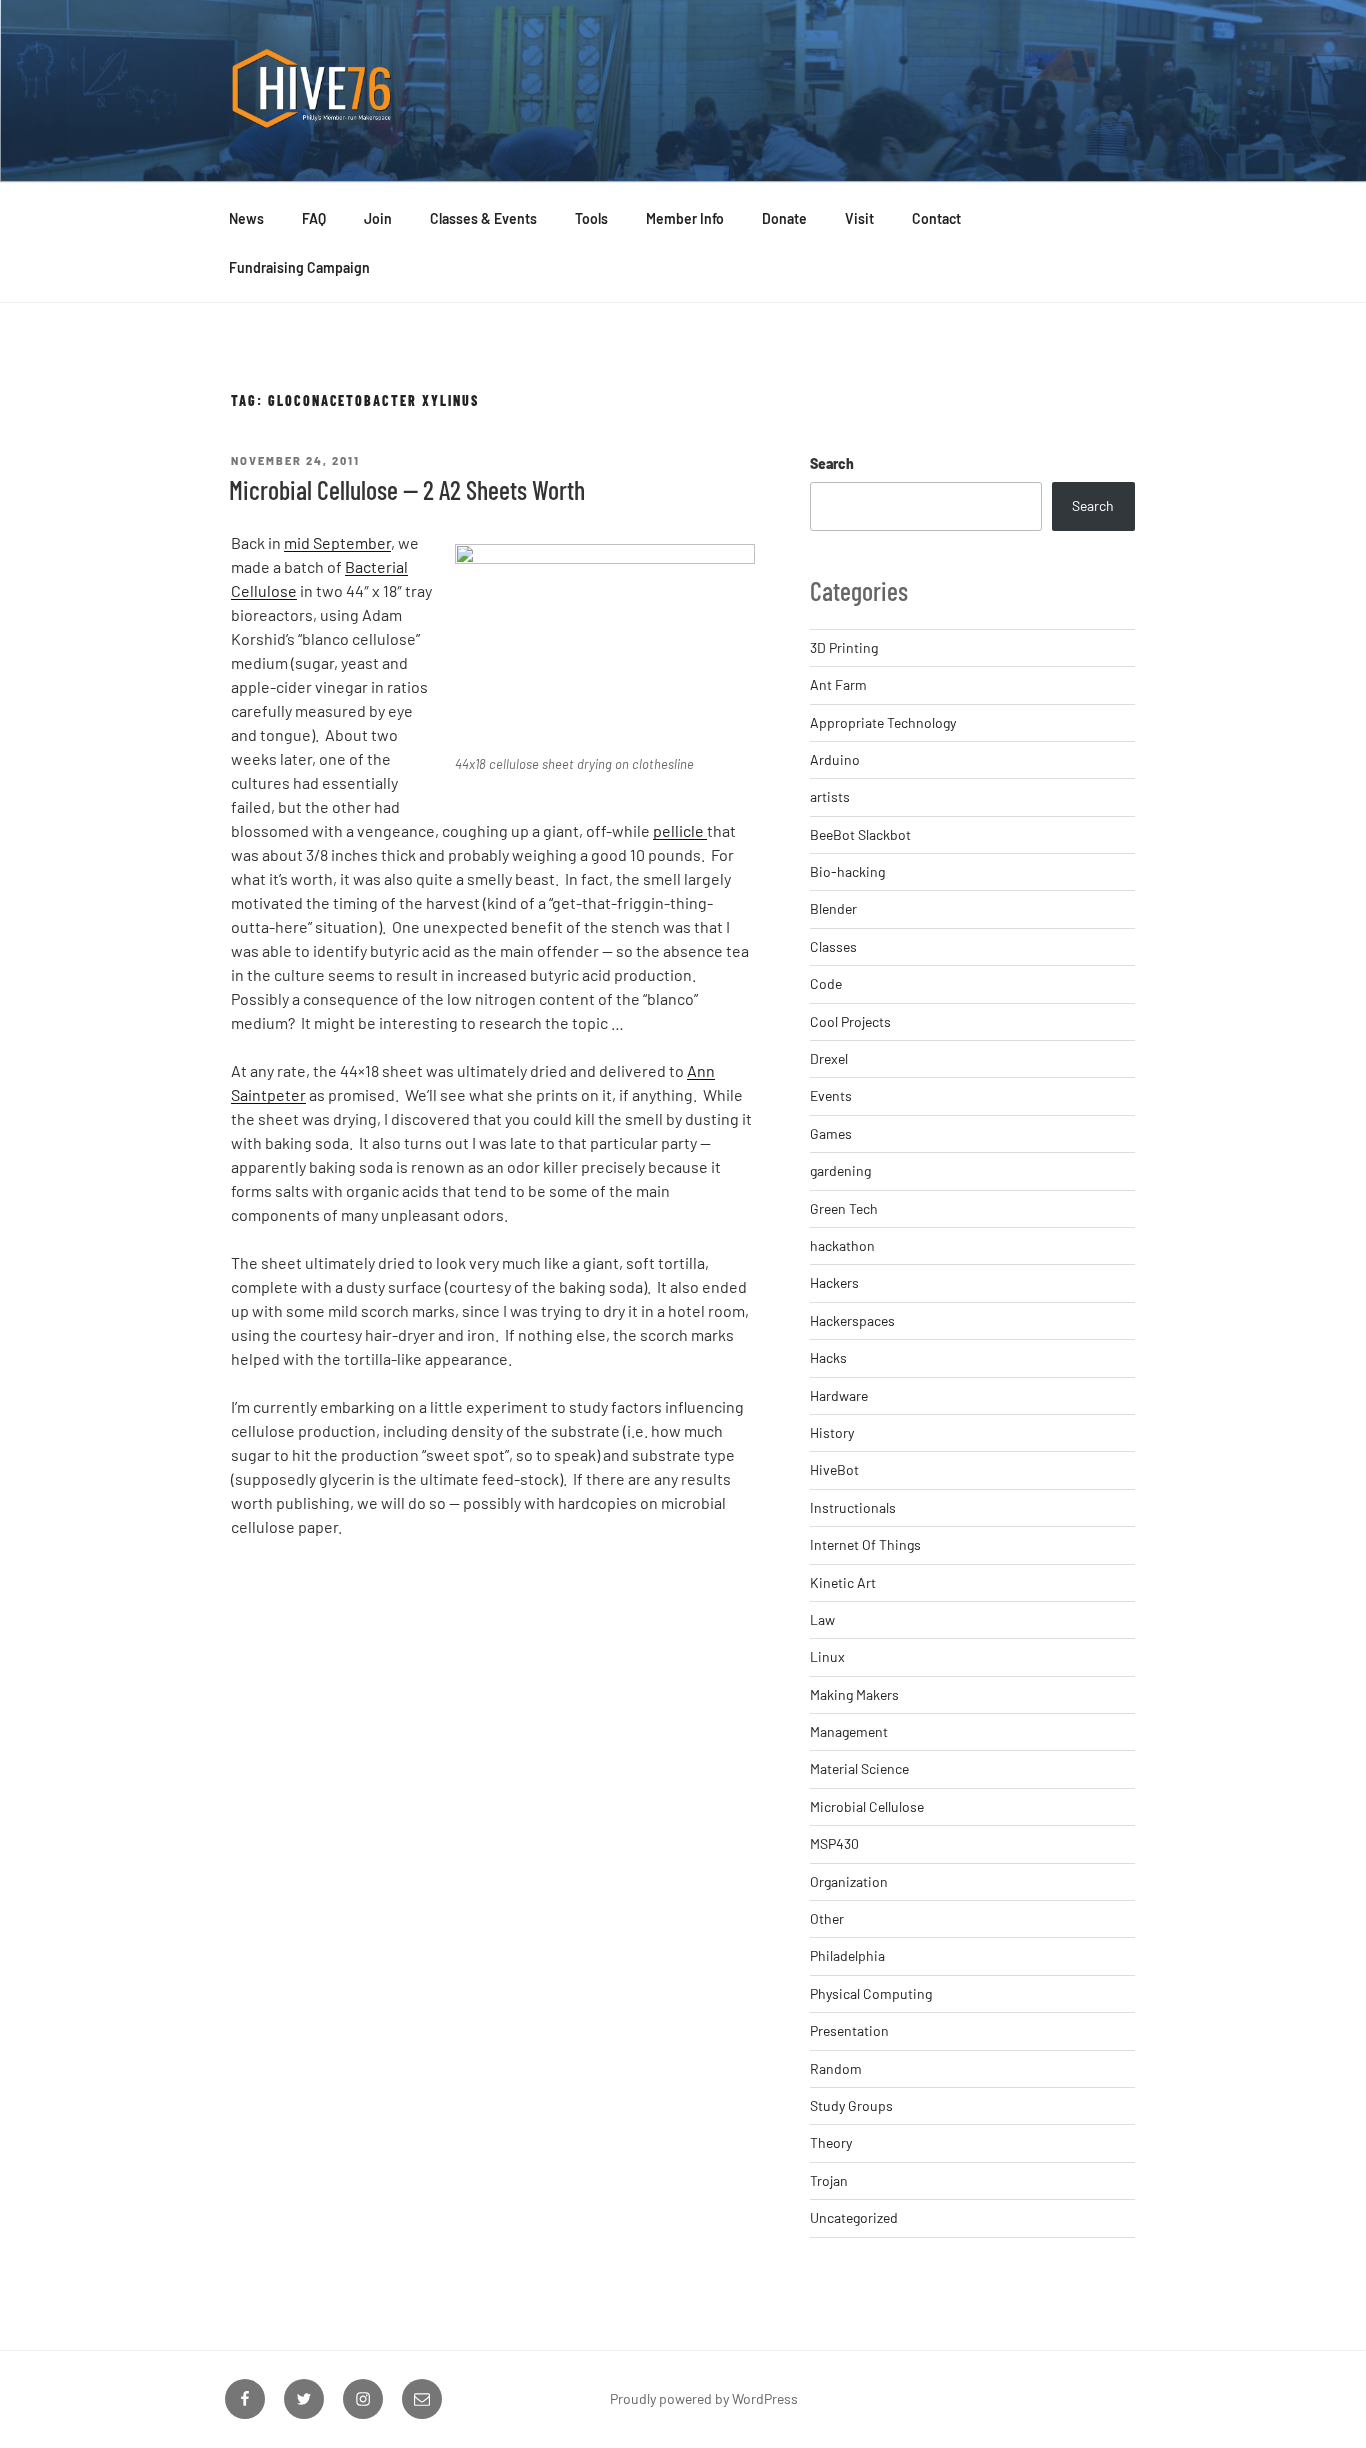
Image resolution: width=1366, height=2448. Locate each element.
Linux (827, 1656)
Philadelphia (847, 1955)
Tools (591, 218)
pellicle (680, 830)
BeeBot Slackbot (860, 834)
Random (836, 2068)
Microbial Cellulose (867, 1806)
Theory (831, 2142)
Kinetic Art (843, 1582)
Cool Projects (850, 1021)
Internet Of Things (865, 1544)
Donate (784, 218)
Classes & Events (483, 218)
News (246, 218)
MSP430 (834, 1843)
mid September (337, 542)
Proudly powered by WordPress (704, 2398)
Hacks (828, 1357)
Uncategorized (854, 2217)
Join (378, 218)
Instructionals (853, 1507)
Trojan (829, 2180)
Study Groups (851, 2105)
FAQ (314, 218)
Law (822, 1619)
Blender (833, 908)
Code (826, 983)
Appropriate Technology (883, 722)
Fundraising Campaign (299, 267)
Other (827, 1918)
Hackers (834, 1282)
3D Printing (844, 647)
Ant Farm (838, 684)
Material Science (859, 1768)
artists (830, 796)
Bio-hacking (847, 871)
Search (832, 463)
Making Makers (854, 1694)
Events (831, 1095)
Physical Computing (871, 1993)
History (832, 1432)
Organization (849, 1881)
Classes (833, 946)
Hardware (839, 1395)
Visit (859, 218)
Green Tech (844, 1208)
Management (849, 1731)
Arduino (835, 759)
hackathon (842, 1245)
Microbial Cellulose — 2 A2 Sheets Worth (407, 489)
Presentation (849, 2030)
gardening (840, 1170)
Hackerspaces (852, 1320)
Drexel (829, 1058)
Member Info (685, 218)
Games (831, 1133)
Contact (936, 218)
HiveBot (834, 1469)
